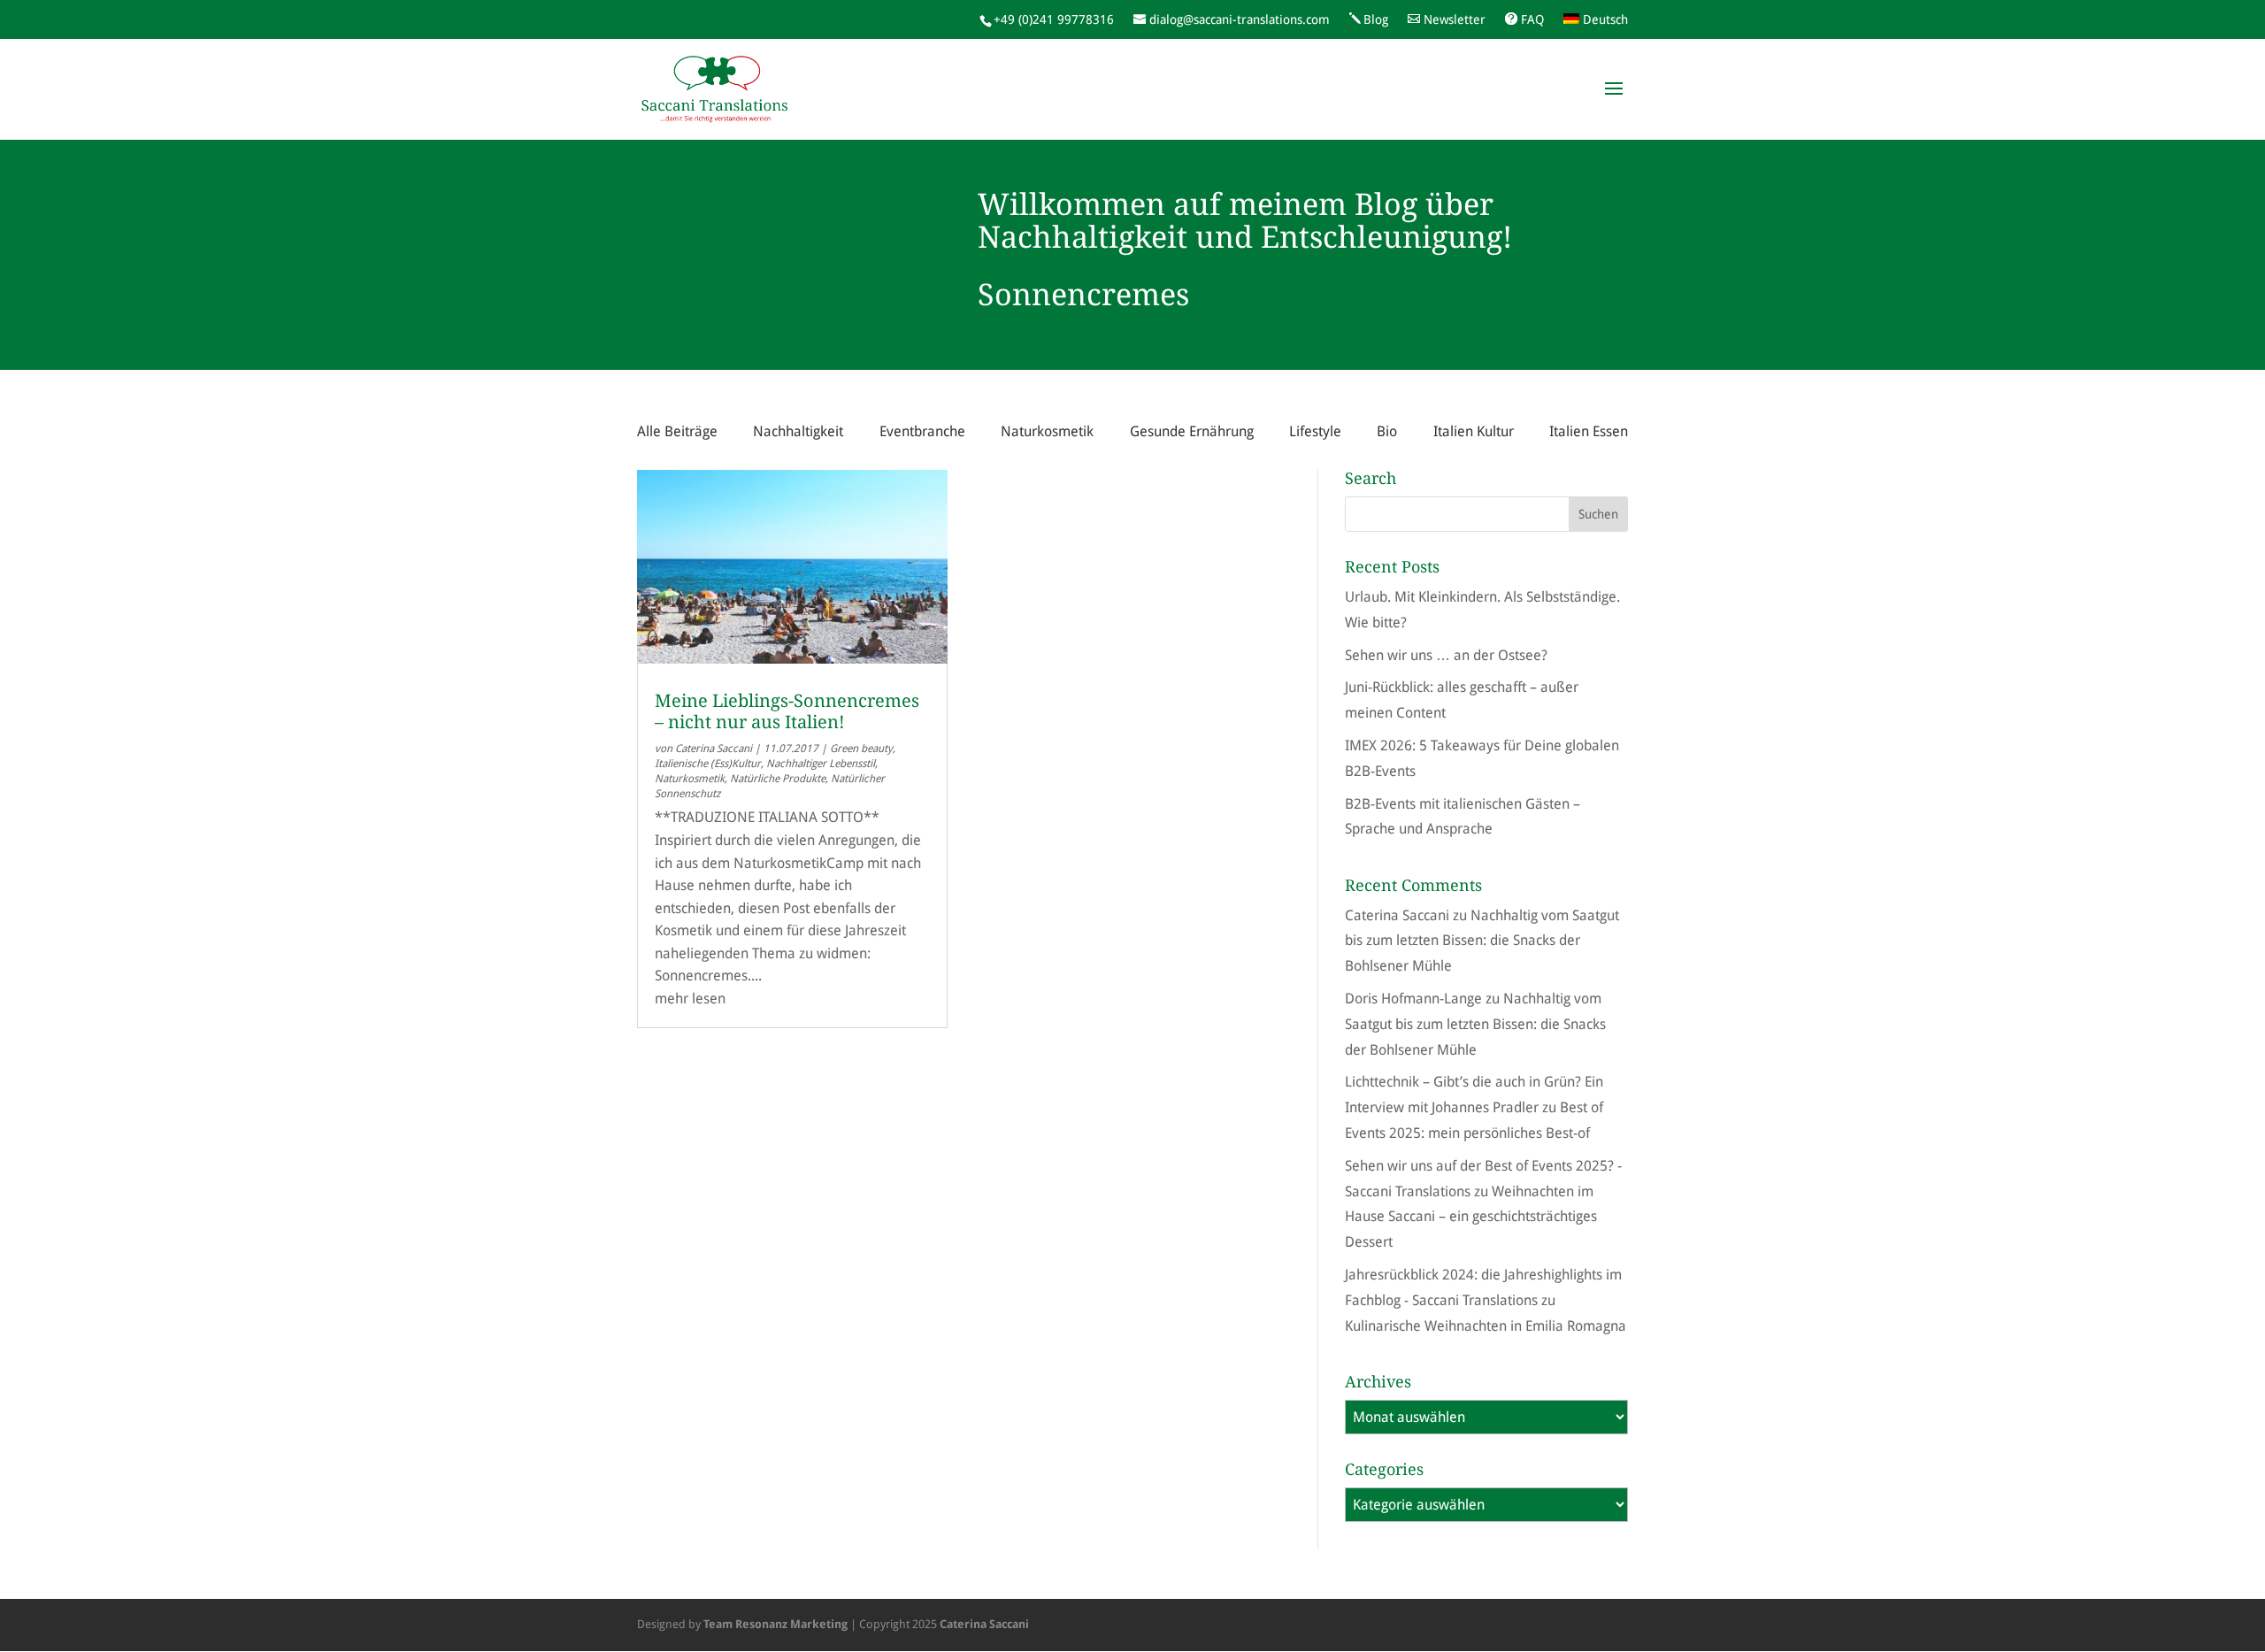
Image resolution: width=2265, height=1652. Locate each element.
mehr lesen (690, 999)
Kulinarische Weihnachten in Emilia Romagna (1486, 1326)
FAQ (1532, 19)
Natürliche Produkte (778, 779)
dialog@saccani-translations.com (1240, 19)
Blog (1376, 19)
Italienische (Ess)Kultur (708, 764)
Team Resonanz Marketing (775, 1624)
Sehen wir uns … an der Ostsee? (1446, 655)
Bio (1387, 431)
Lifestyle (1315, 431)
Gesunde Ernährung (1192, 431)
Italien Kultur (1474, 431)
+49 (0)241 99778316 (1054, 19)
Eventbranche (922, 431)
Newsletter (1455, 19)
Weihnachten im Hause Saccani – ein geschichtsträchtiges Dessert (1471, 1217)
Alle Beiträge (677, 431)
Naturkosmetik (1047, 431)
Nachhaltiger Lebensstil (821, 764)
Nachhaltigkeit (798, 431)
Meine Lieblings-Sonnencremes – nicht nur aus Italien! (787, 711)
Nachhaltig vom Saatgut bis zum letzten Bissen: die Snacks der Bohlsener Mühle (1482, 941)
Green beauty (861, 749)
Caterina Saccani (714, 749)
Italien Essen (1589, 431)
